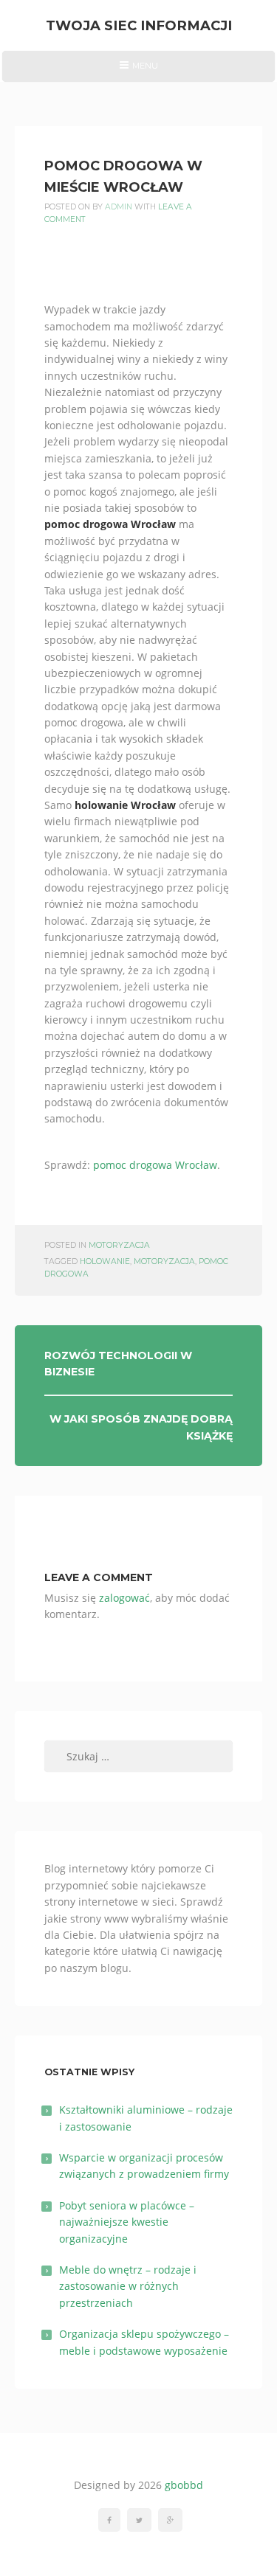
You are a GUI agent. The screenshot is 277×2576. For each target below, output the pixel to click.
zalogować (124, 1598)
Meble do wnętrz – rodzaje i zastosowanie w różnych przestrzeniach (128, 2286)
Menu (138, 71)
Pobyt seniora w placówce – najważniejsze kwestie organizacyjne (127, 2222)
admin (119, 207)
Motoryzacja (119, 1245)
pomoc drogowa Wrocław (155, 1165)
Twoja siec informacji (139, 25)
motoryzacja (164, 1261)
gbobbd (184, 2485)
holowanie (105, 1261)
